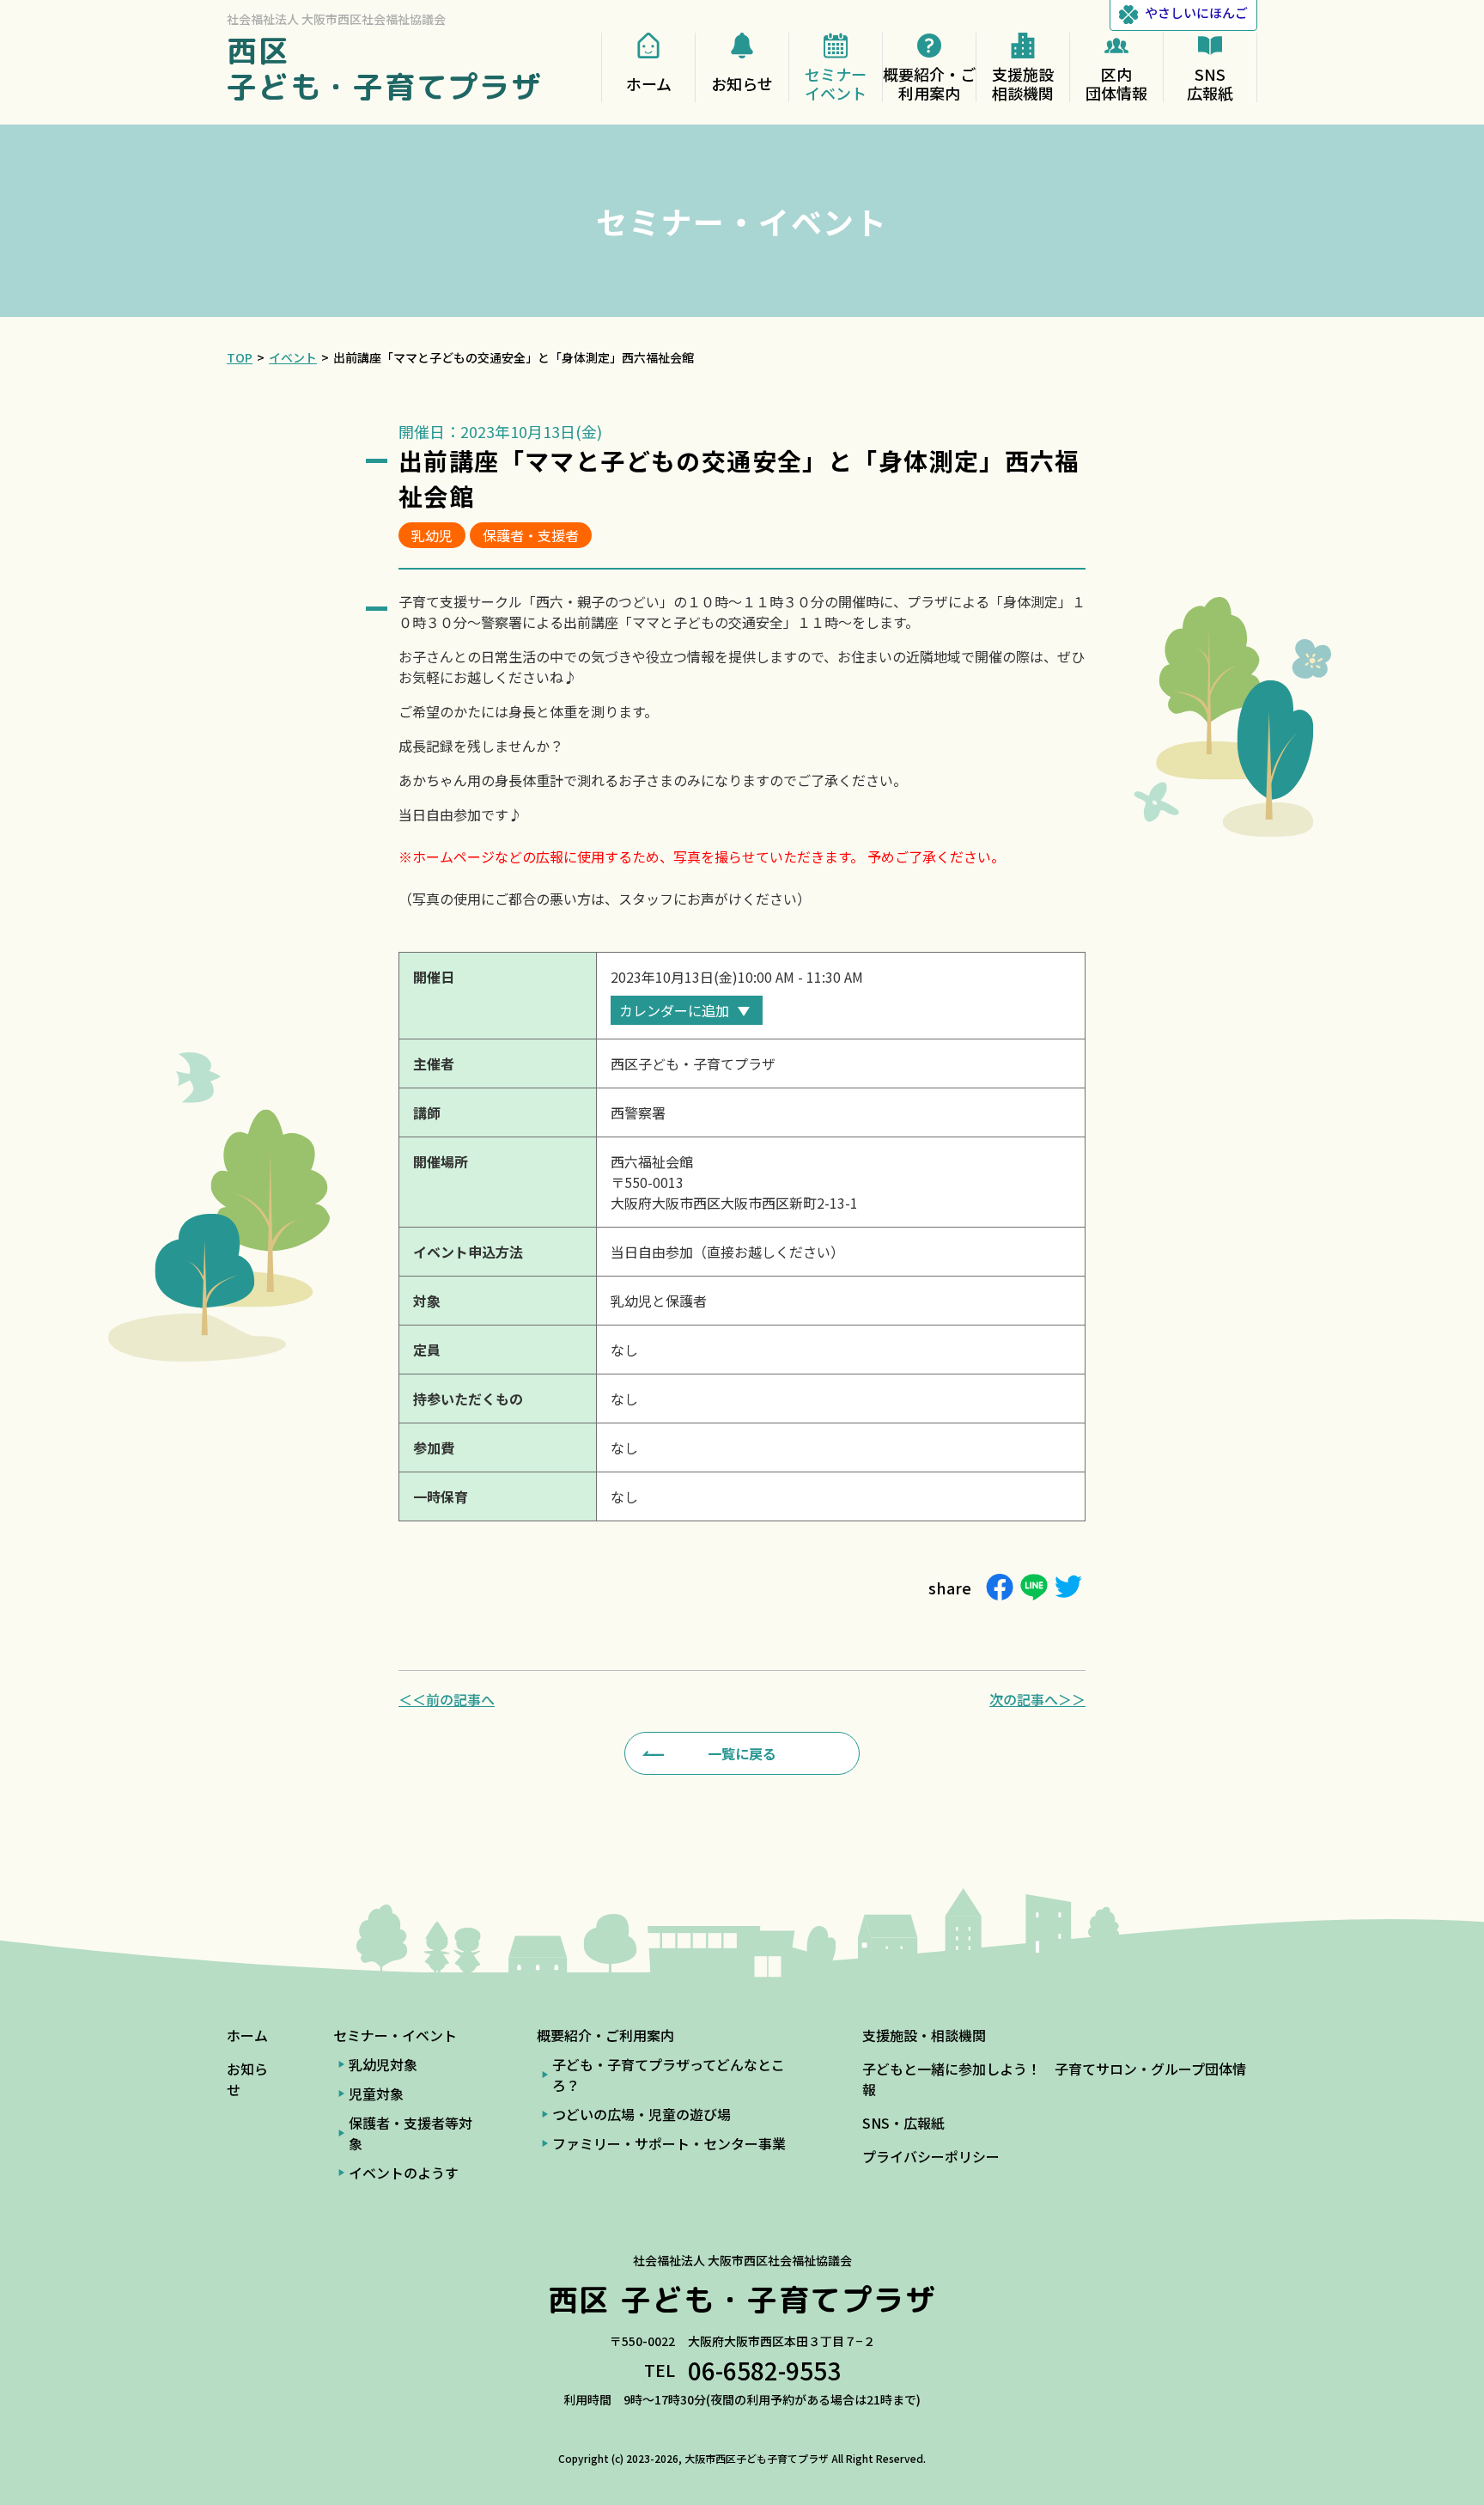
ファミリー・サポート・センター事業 (669, 2143)
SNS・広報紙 (903, 2123)
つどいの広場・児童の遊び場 (642, 2114)
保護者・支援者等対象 (411, 2133)
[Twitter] (1068, 1587)
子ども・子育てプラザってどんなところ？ (669, 2075)
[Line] (1034, 1587)
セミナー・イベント (395, 2035)
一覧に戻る (742, 1753)
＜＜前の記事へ (447, 1699)
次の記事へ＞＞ (1037, 1699)
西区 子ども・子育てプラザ (385, 68)
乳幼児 (432, 535)
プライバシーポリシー (931, 2156)
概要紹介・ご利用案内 (605, 2035)
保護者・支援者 (531, 535)
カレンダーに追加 (674, 1010)
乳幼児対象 (383, 2064)
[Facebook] (1000, 1587)
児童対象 (376, 2094)
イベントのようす (404, 2173)
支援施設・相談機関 (924, 2035)
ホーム (247, 2035)
